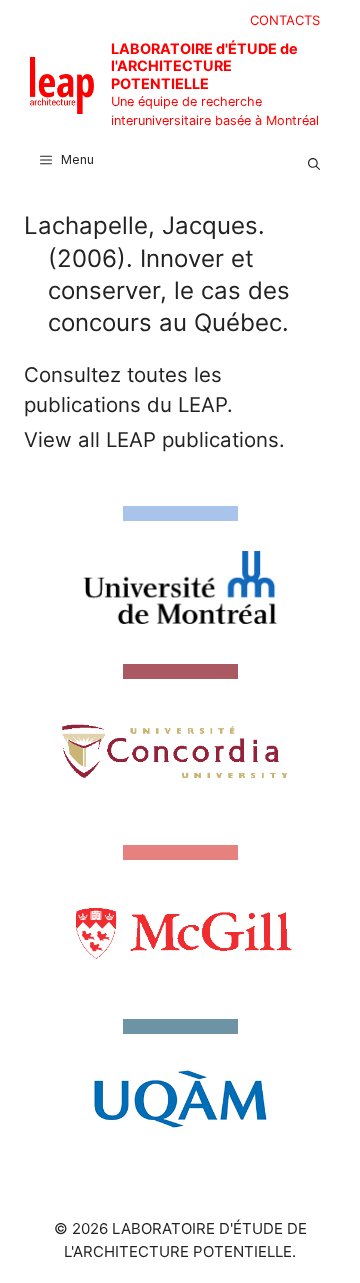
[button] (314, 160)
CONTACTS (285, 20)
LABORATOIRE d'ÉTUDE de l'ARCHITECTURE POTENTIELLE (204, 66)
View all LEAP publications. (154, 439)
